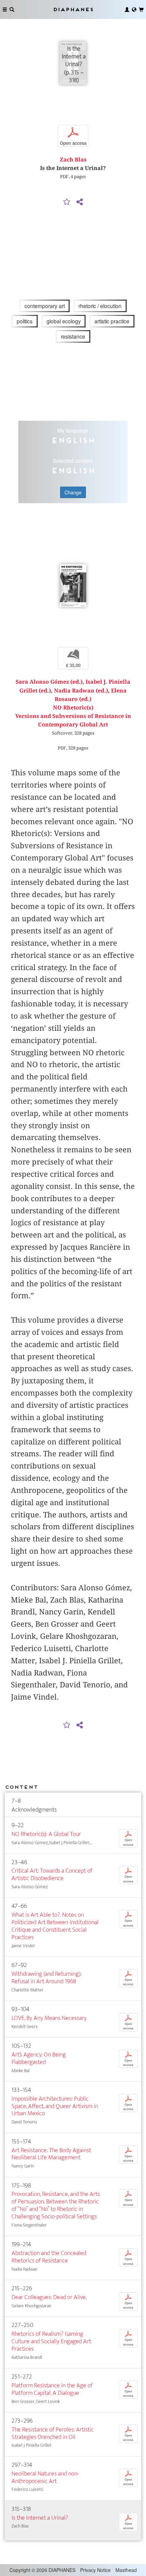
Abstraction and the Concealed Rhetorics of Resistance (49, 2257)
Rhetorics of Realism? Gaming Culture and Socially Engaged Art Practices (51, 2341)
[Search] (12, 10)
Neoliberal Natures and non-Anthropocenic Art (45, 2477)
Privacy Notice (95, 2570)
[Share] (79, 202)
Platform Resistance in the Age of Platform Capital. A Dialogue (52, 2389)
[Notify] (67, 202)
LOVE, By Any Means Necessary (49, 2018)
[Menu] (5, 10)
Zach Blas (73, 160)
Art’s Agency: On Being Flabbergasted (39, 2058)
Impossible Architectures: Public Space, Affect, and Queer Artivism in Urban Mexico (55, 2106)
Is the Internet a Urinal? (40, 2518)
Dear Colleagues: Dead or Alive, (49, 2297)
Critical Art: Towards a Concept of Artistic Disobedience (52, 1874)
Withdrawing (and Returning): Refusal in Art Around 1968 (47, 1978)
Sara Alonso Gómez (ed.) (49, 682)
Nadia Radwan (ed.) (81, 691)
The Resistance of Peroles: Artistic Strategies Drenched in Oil (53, 2433)
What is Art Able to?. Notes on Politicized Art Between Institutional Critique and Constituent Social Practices (55, 1926)
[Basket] (141, 10)
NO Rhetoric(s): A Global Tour (46, 1834)
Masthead (126, 2570)
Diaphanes (73, 9)
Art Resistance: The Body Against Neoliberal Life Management (51, 2154)
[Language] (134, 10)
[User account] (127, 10)
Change (73, 492)
